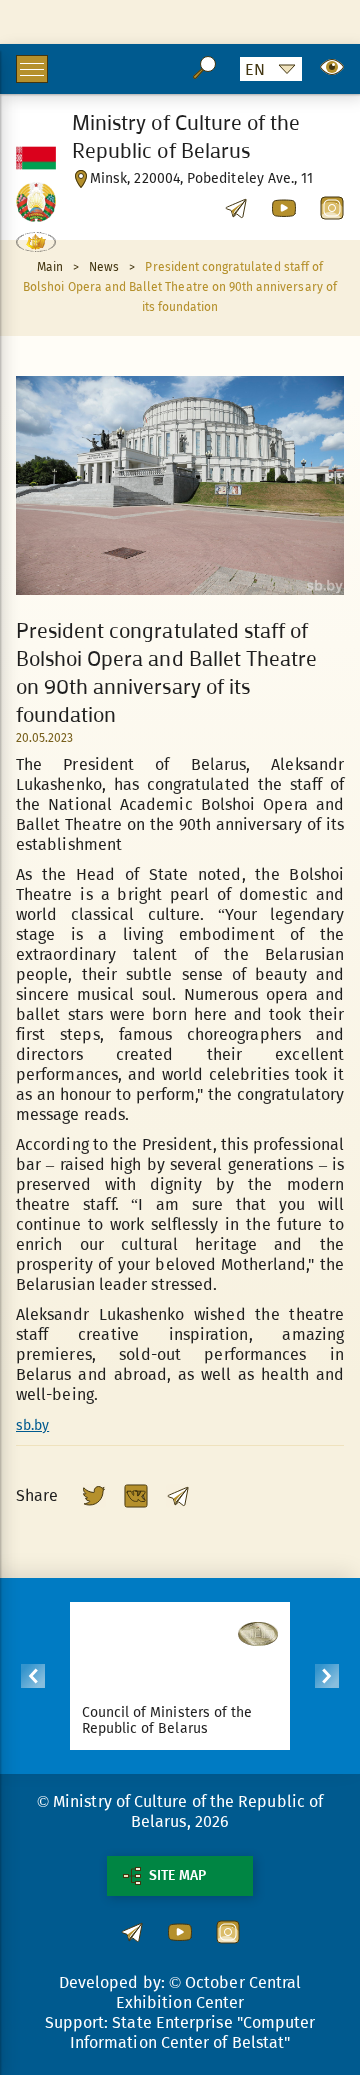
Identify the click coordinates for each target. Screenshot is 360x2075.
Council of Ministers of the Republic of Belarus (167, 1720)
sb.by (32, 1425)
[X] (94, 1496)
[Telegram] (178, 1496)
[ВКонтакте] (136, 1496)
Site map (177, 1875)
